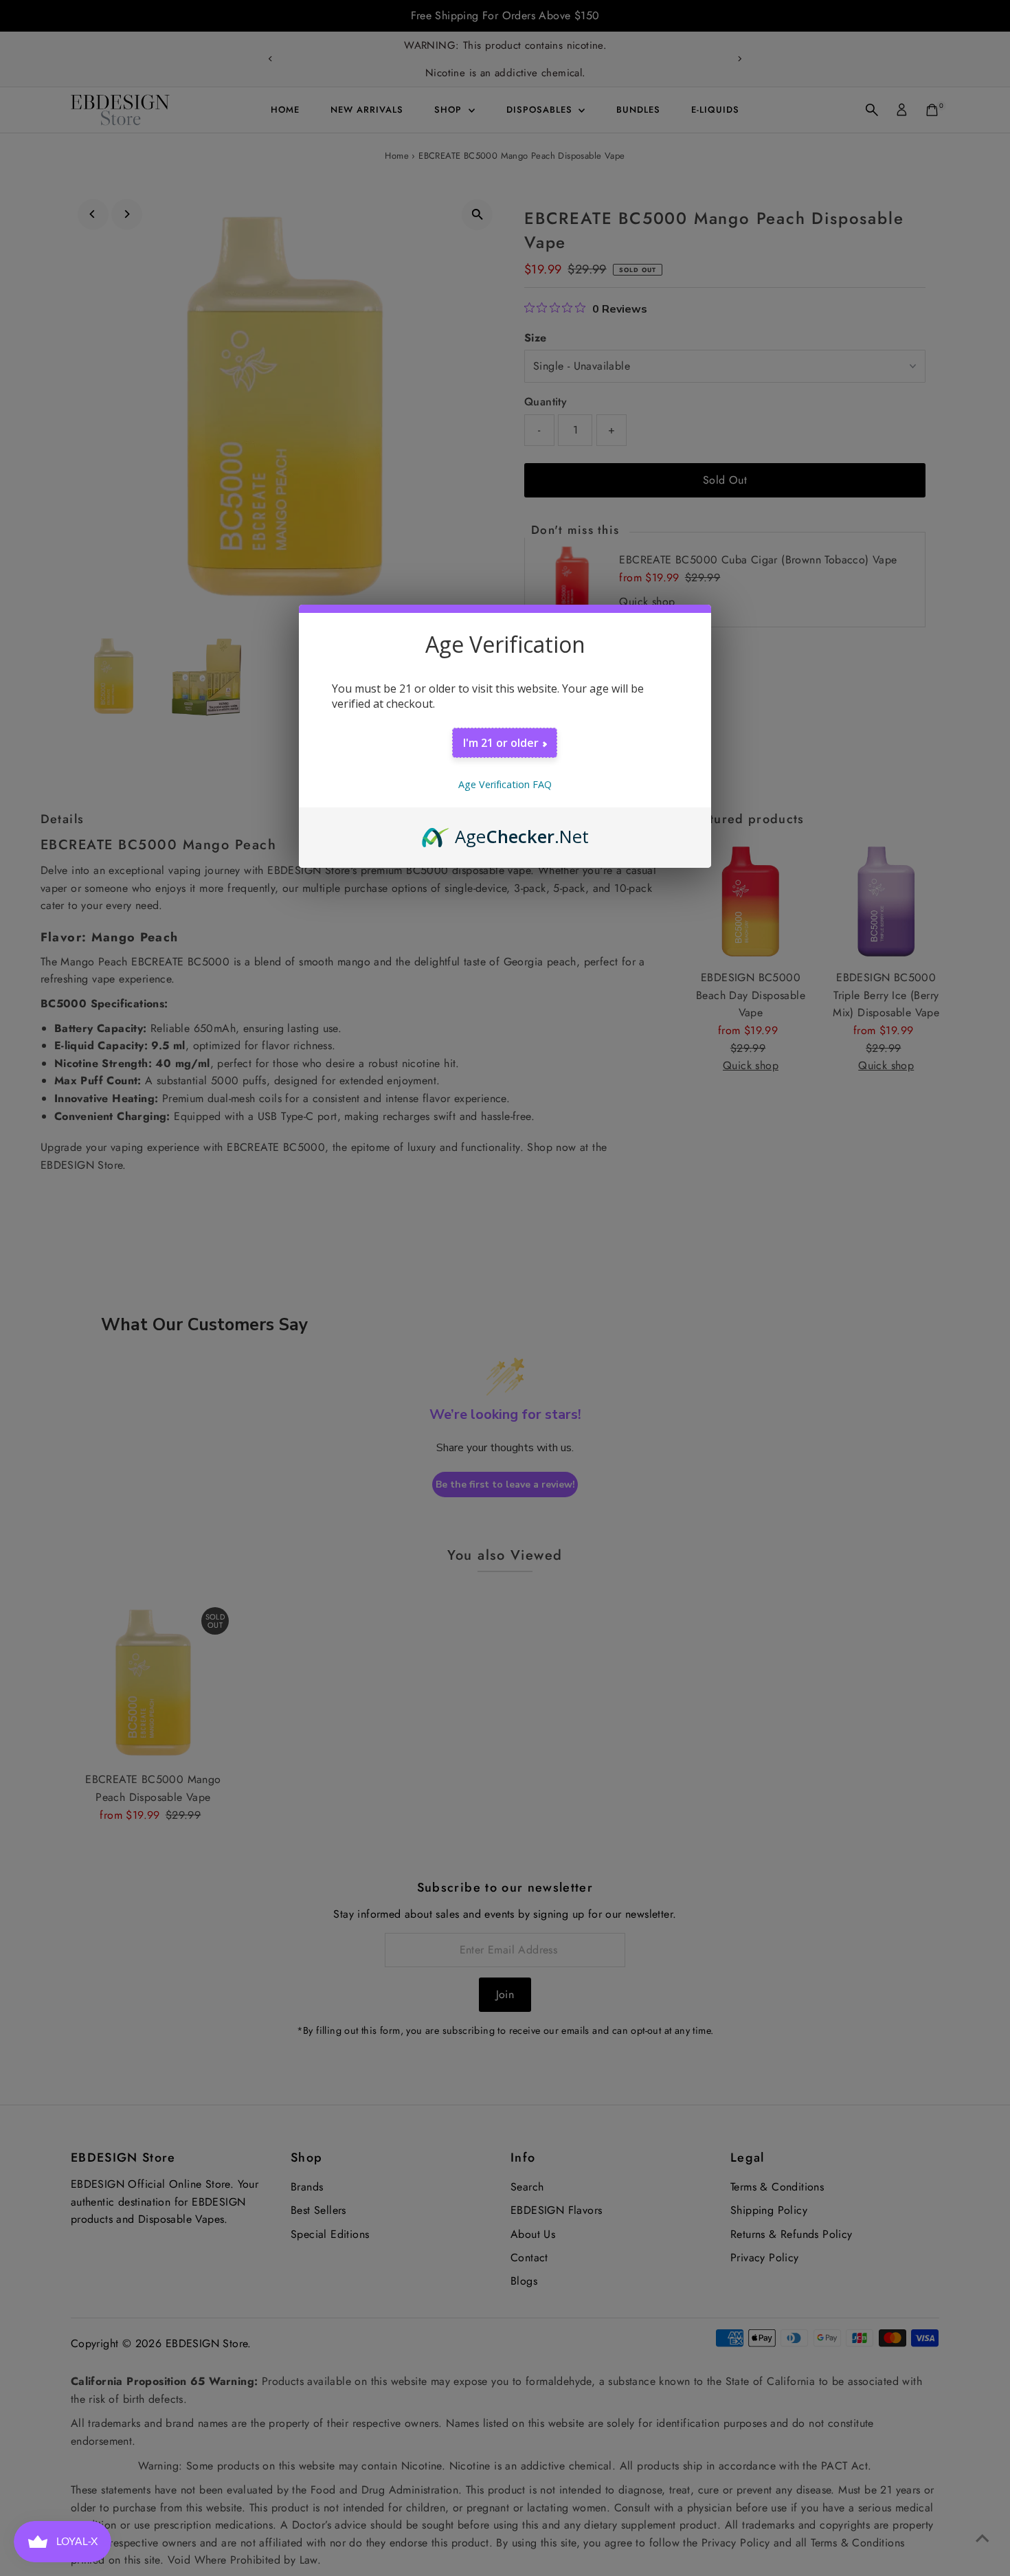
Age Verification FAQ (505, 784)
